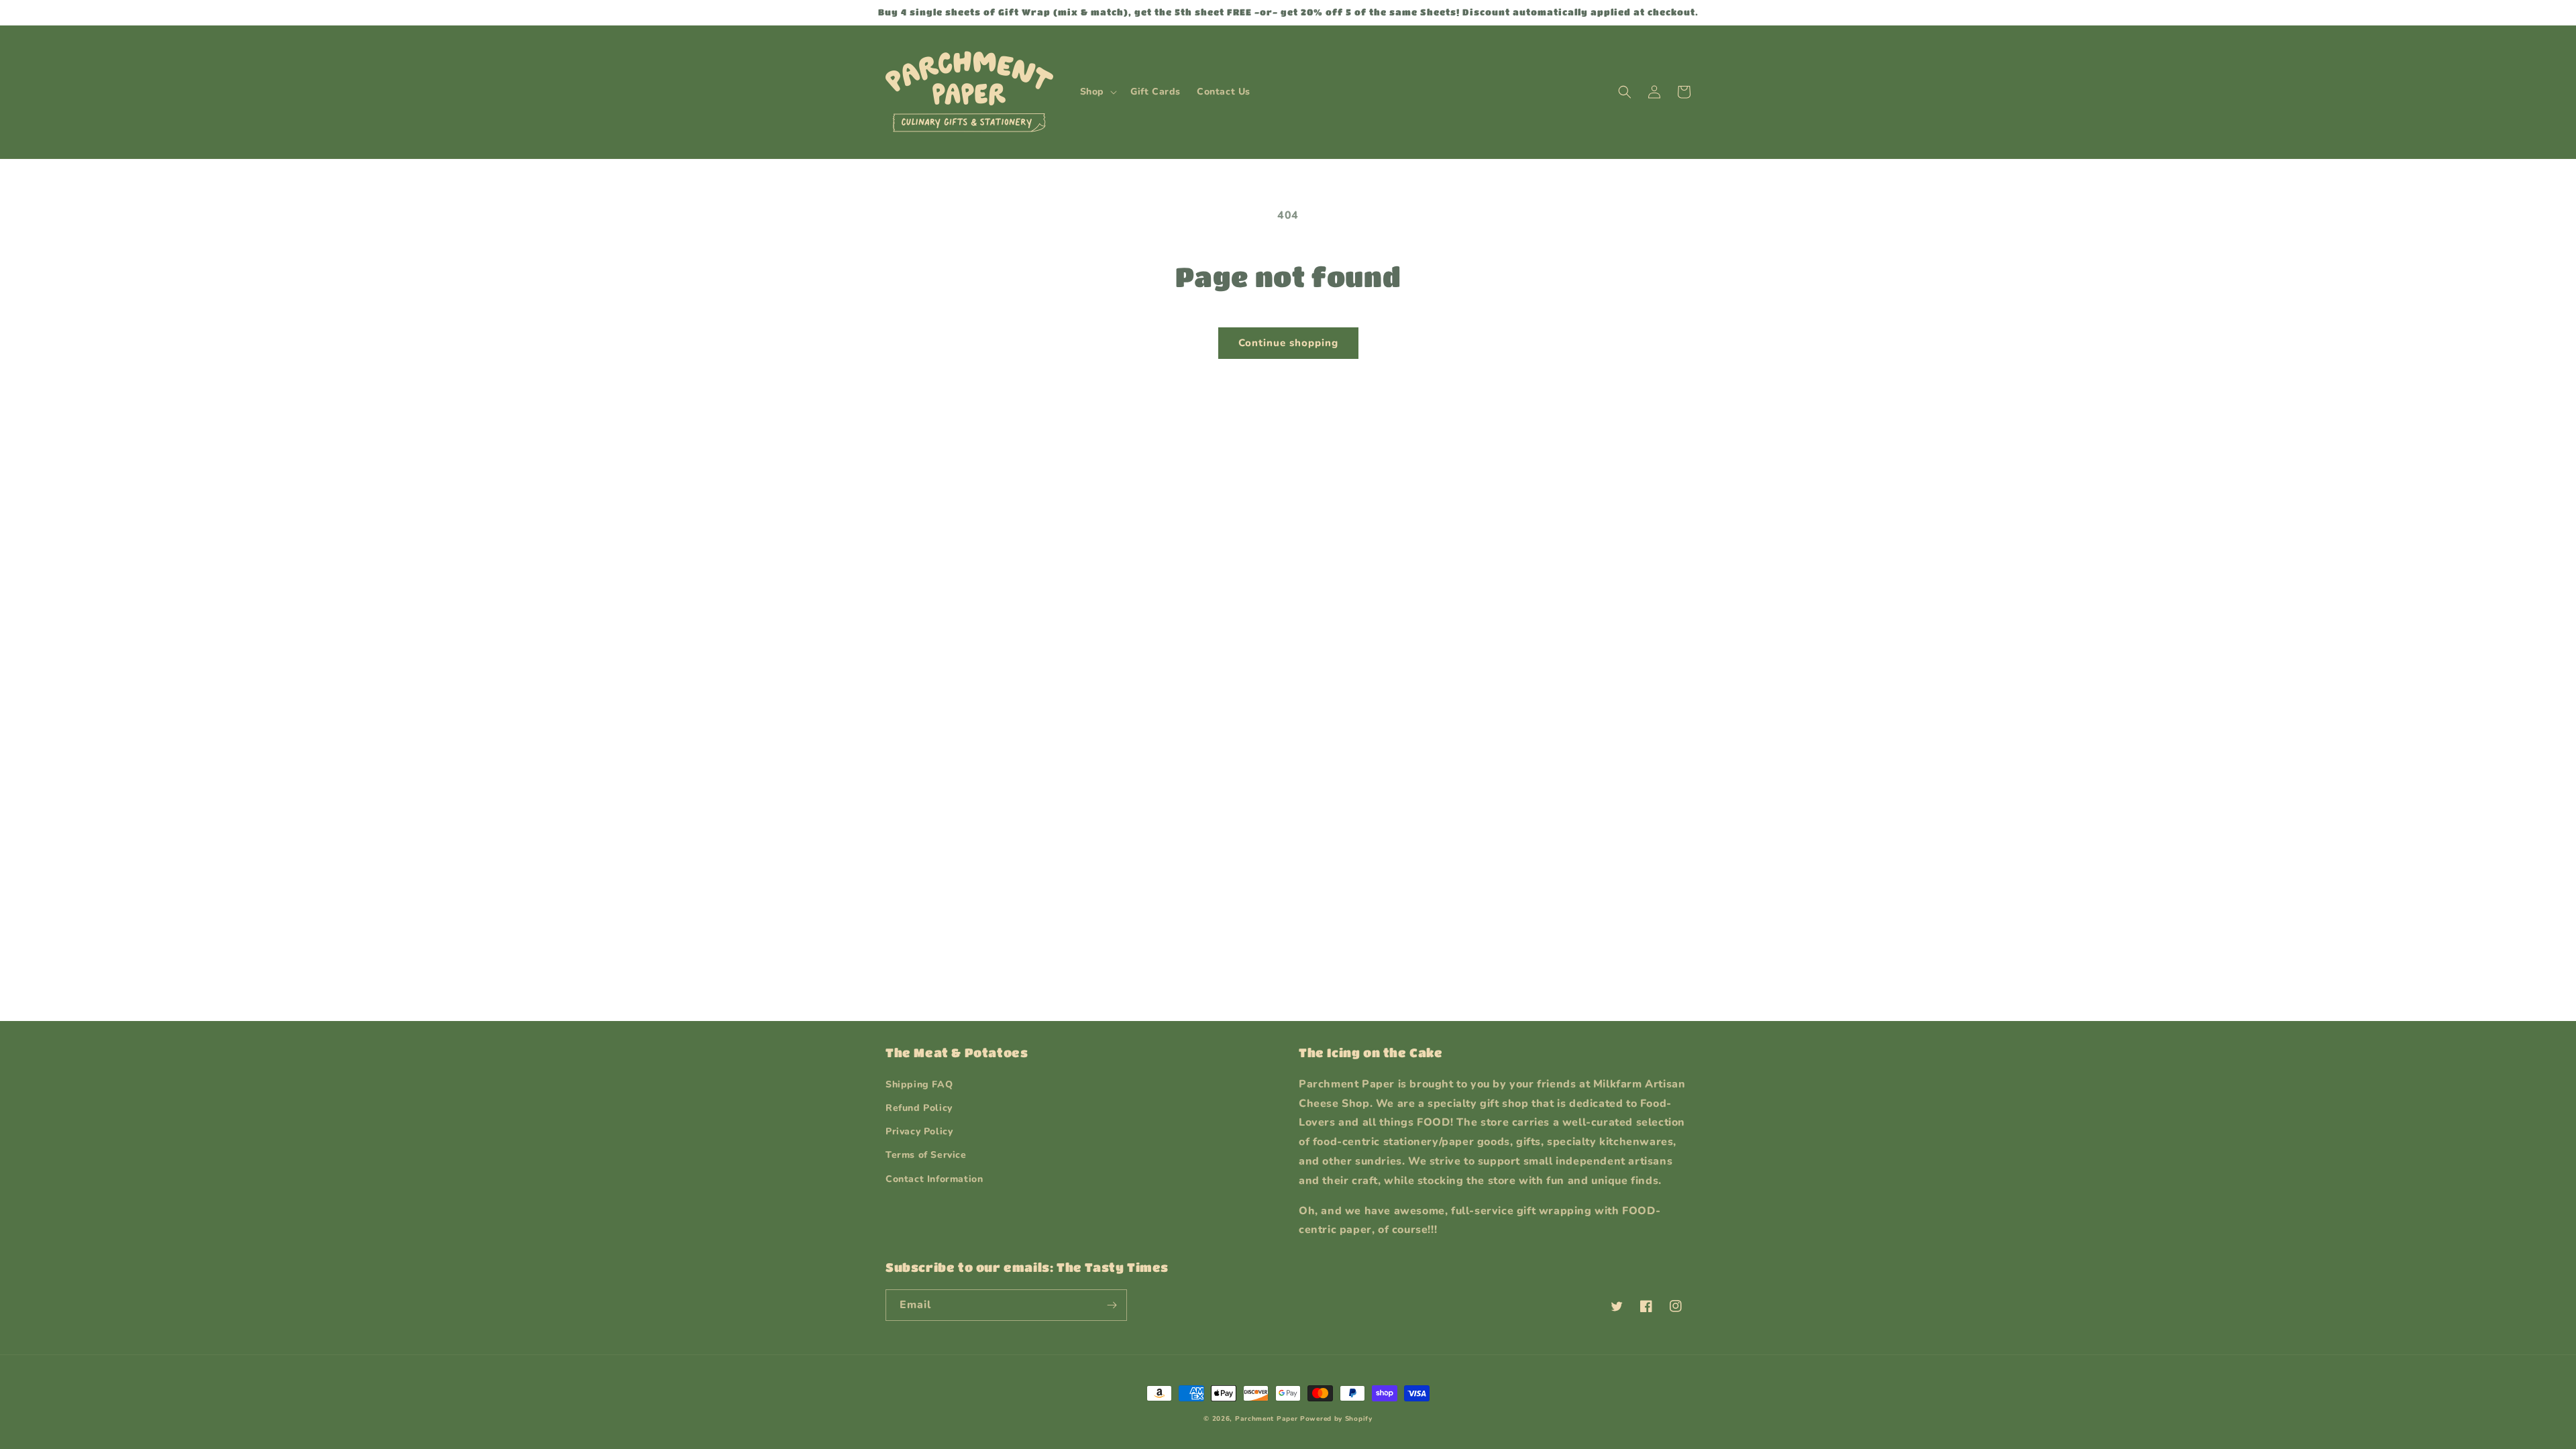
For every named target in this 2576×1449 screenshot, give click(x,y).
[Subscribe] (1112, 1305)
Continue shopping (1288, 343)
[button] (1097, 92)
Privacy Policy (919, 1131)
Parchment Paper (1267, 1419)
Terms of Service (926, 1155)
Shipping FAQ (919, 1084)
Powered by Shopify (1336, 1419)
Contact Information (934, 1179)
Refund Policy (919, 1108)
